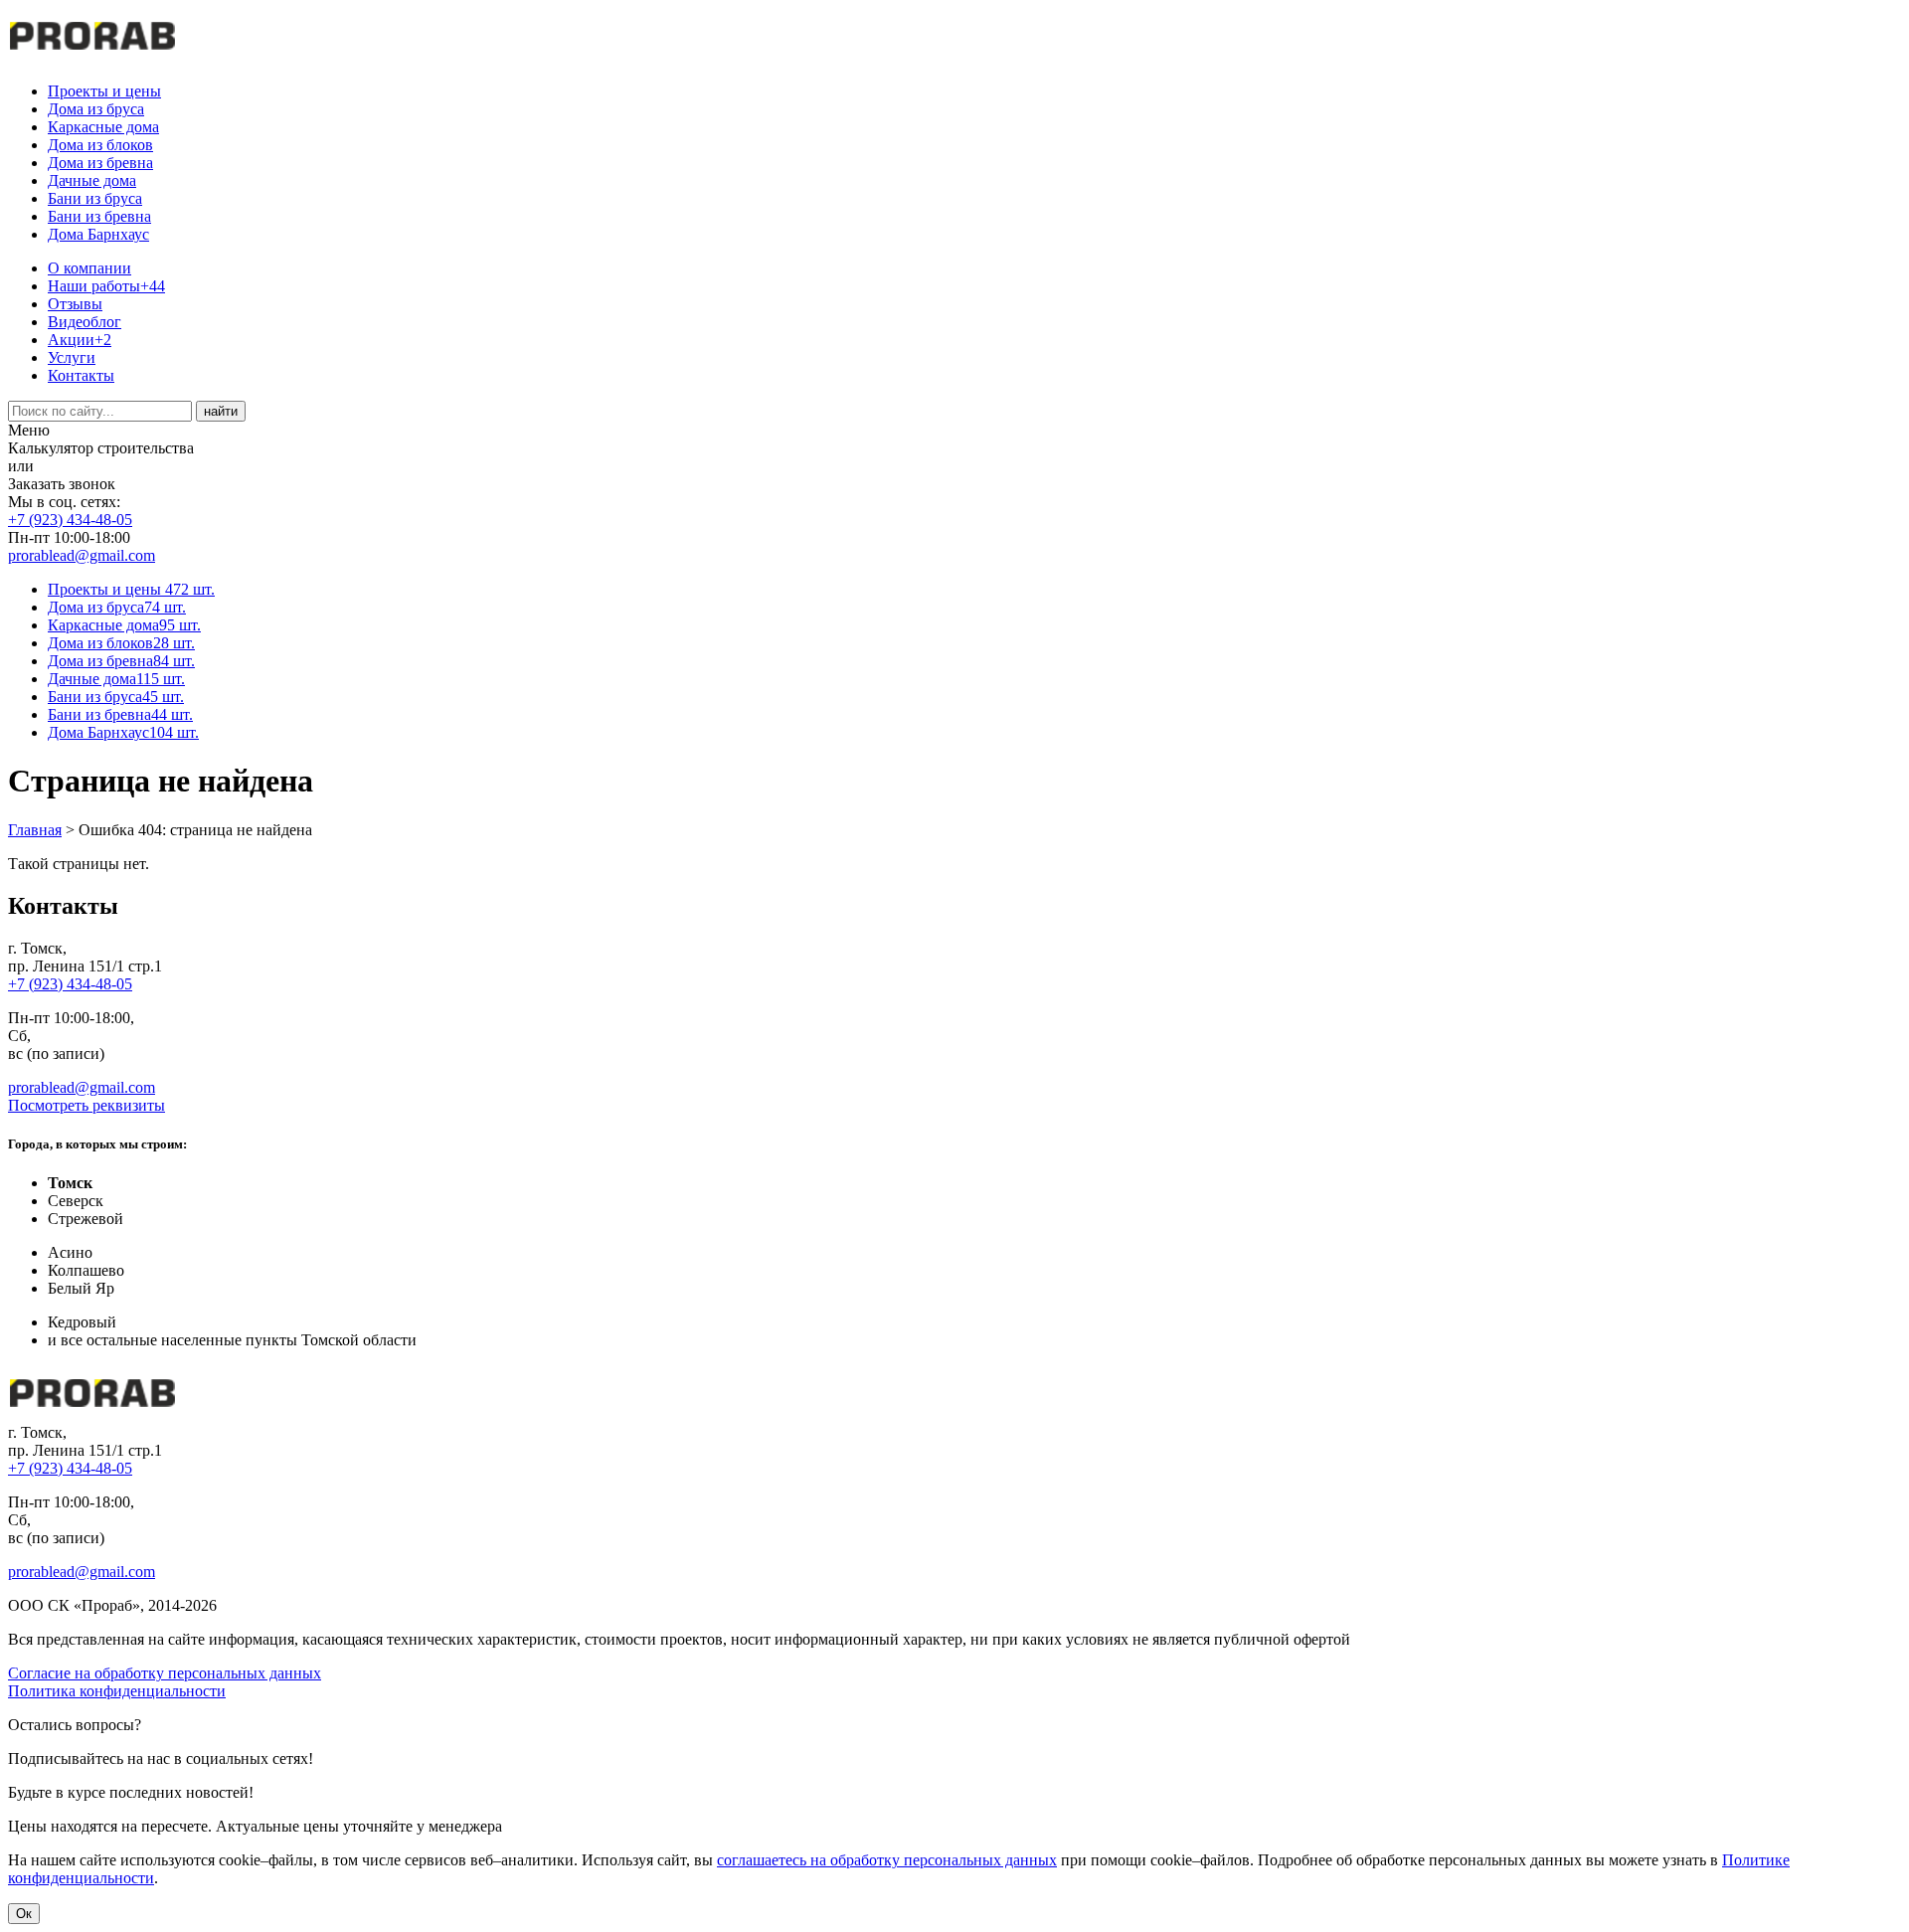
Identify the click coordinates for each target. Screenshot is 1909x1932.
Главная (35, 830)
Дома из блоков (100, 145)
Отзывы (75, 304)
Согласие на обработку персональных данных (165, 1673)
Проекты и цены (104, 91)
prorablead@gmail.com (82, 555)
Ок (24, 1914)
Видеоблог (85, 322)
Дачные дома (92, 180)
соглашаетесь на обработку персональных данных (887, 1860)
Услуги (72, 357)
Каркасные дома (103, 127)
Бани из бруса (95, 198)
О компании (89, 268)
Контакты (81, 375)
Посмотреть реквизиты (87, 1105)
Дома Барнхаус (98, 234)
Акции (80, 340)
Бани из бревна (99, 216)
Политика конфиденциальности (117, 1691)
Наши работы (106, 286)
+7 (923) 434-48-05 (70, 520)
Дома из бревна (100, 163)
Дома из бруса (96, 109)
